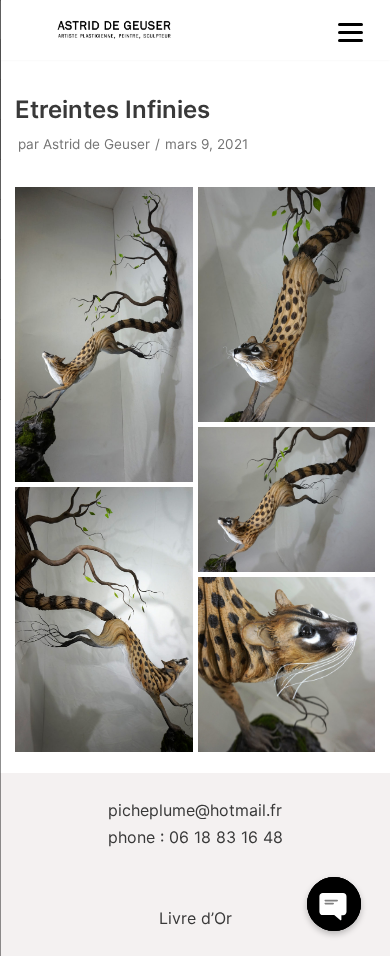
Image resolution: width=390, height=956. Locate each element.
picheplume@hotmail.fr (195, 810)
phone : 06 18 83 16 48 (195, 837)
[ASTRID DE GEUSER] (114, 30)
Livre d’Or (195, 918)
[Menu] (351, 31)
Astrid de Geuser (96, 144)
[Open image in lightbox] (104, 334)
